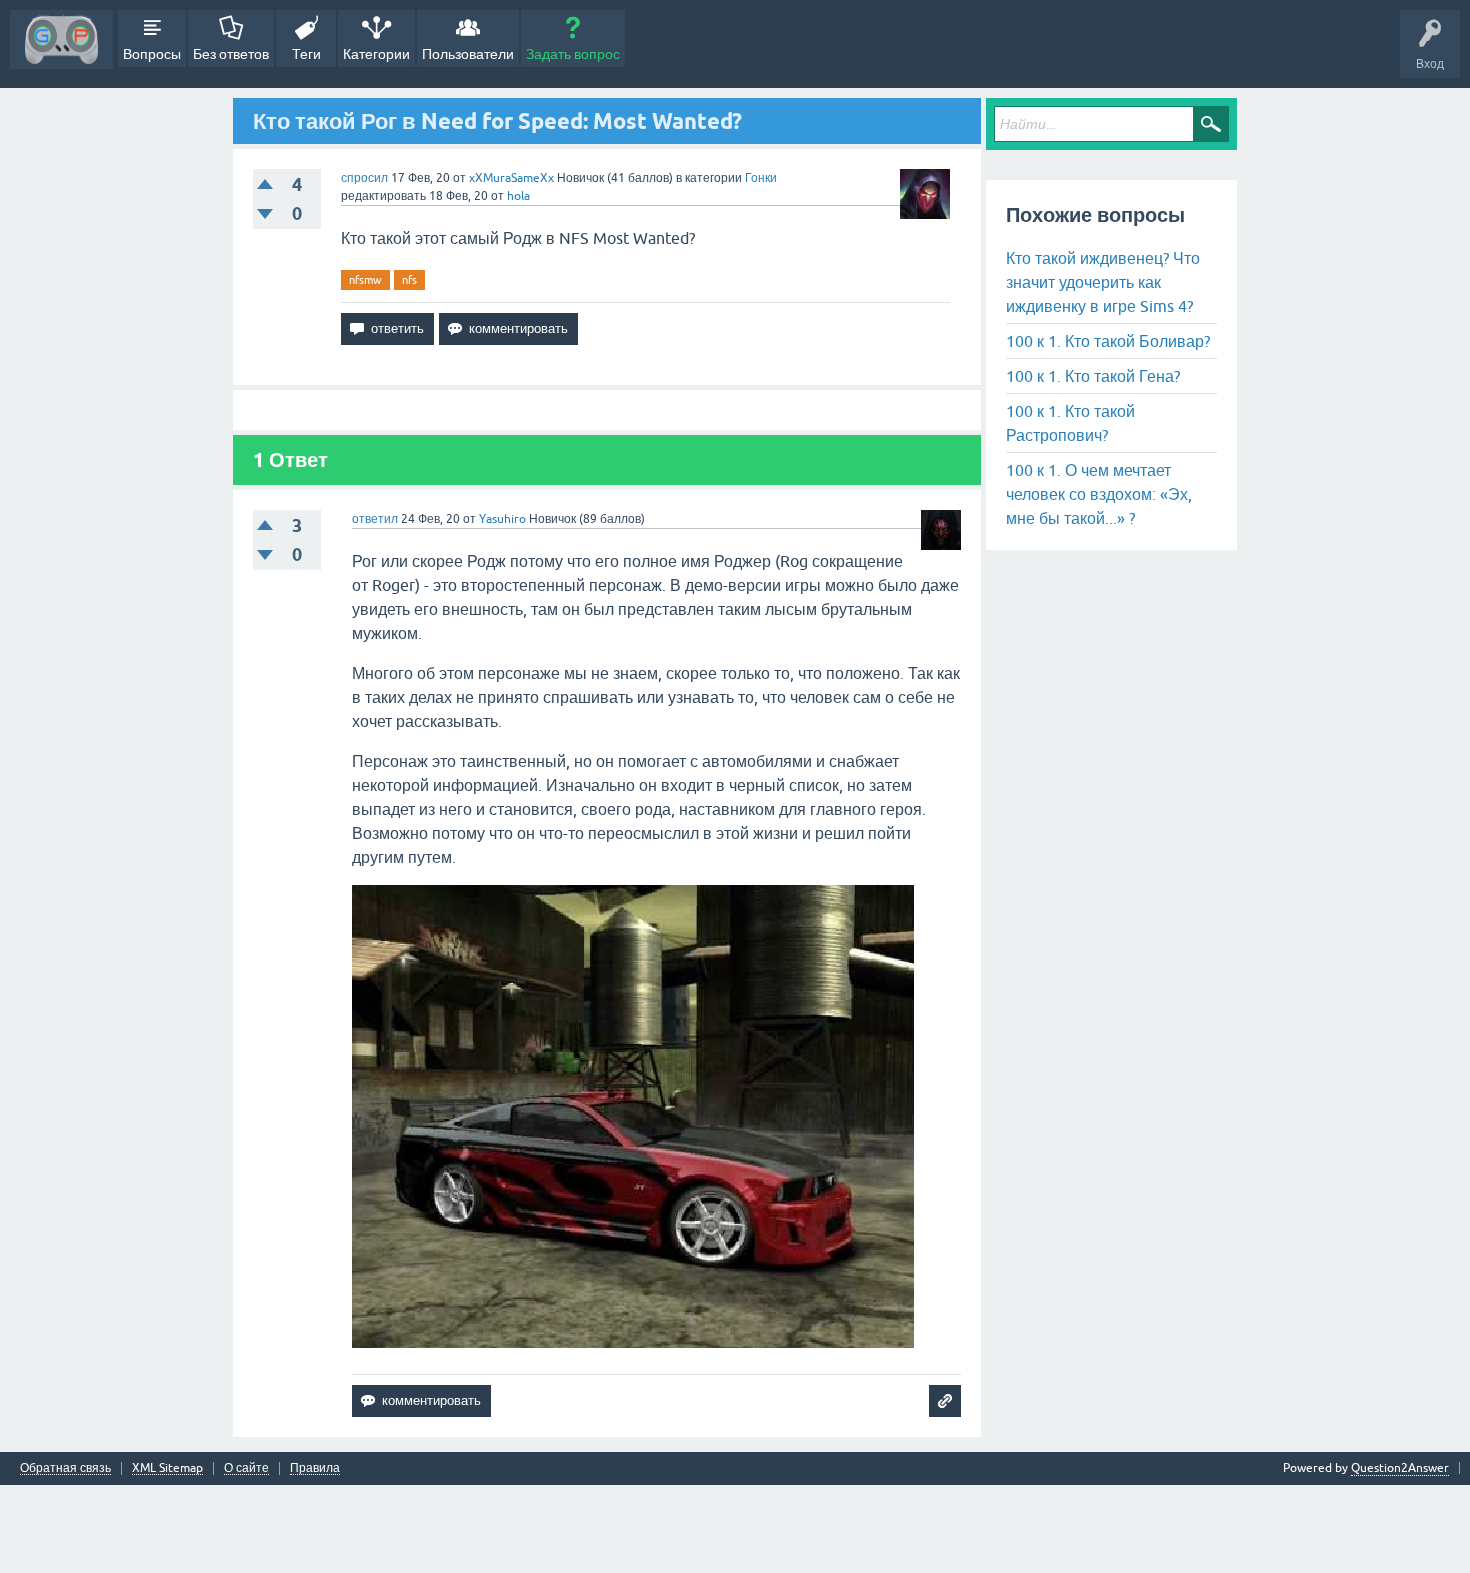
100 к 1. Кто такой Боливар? (1108, 341)
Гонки (761, 178)
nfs (409, 280)
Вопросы (152, 54)
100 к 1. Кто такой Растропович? (1070, 423)
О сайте (246, 1468)
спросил (364, 178)
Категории (376, 54)
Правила (315, 1468)
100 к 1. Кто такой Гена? (1093, 376)
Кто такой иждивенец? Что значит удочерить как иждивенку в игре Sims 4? (1103, 282)
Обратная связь (65, 1468)
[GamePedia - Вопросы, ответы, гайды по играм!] (61, 39)
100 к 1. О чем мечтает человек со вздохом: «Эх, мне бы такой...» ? (1099, 494)
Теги (306, 54)
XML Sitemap (167, 1468)
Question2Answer (1400, 1468)
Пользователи (468, 54)
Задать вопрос (573, 54)
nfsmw (365, 280)
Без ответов (231, 54)
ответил (375, 519)
